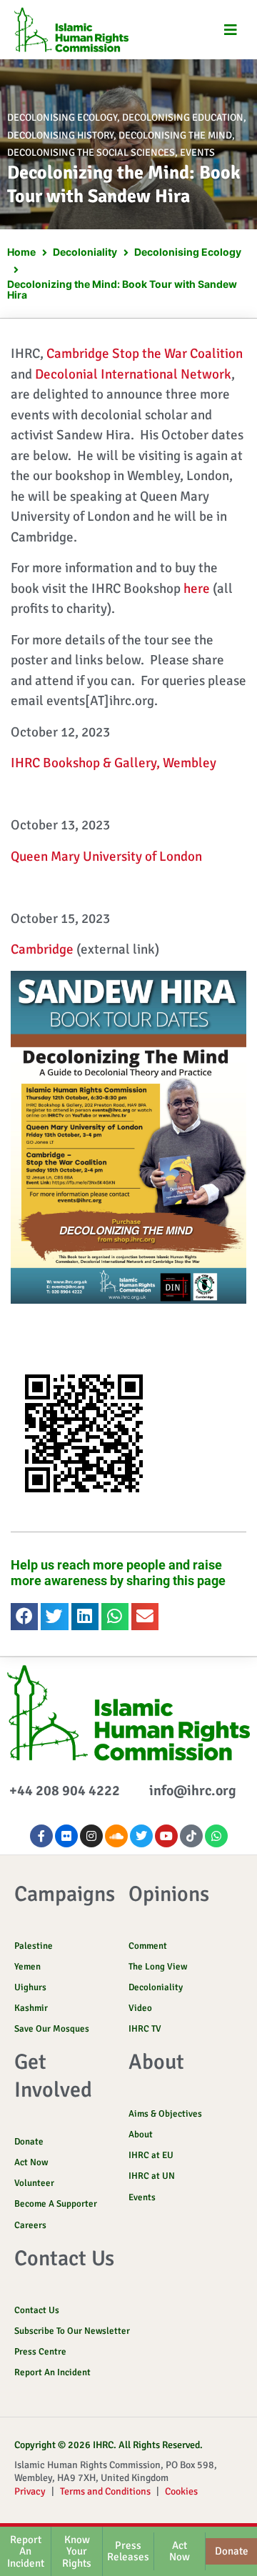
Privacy (30, 2491)
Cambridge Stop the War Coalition (145, 354)
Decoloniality (85, 252)
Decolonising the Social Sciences (91, 153)
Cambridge (42, 949)
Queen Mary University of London (106, 857)
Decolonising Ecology (62, 118)
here (197, 589)
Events (197, 153)
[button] (230, 30)
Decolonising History (60, 135)
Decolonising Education (183, 118)
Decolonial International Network (133, 374)
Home (21, 252)
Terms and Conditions (105, 2491)
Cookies (181, 2491)
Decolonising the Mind (175, 135)
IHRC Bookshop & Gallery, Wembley (114, 763)
